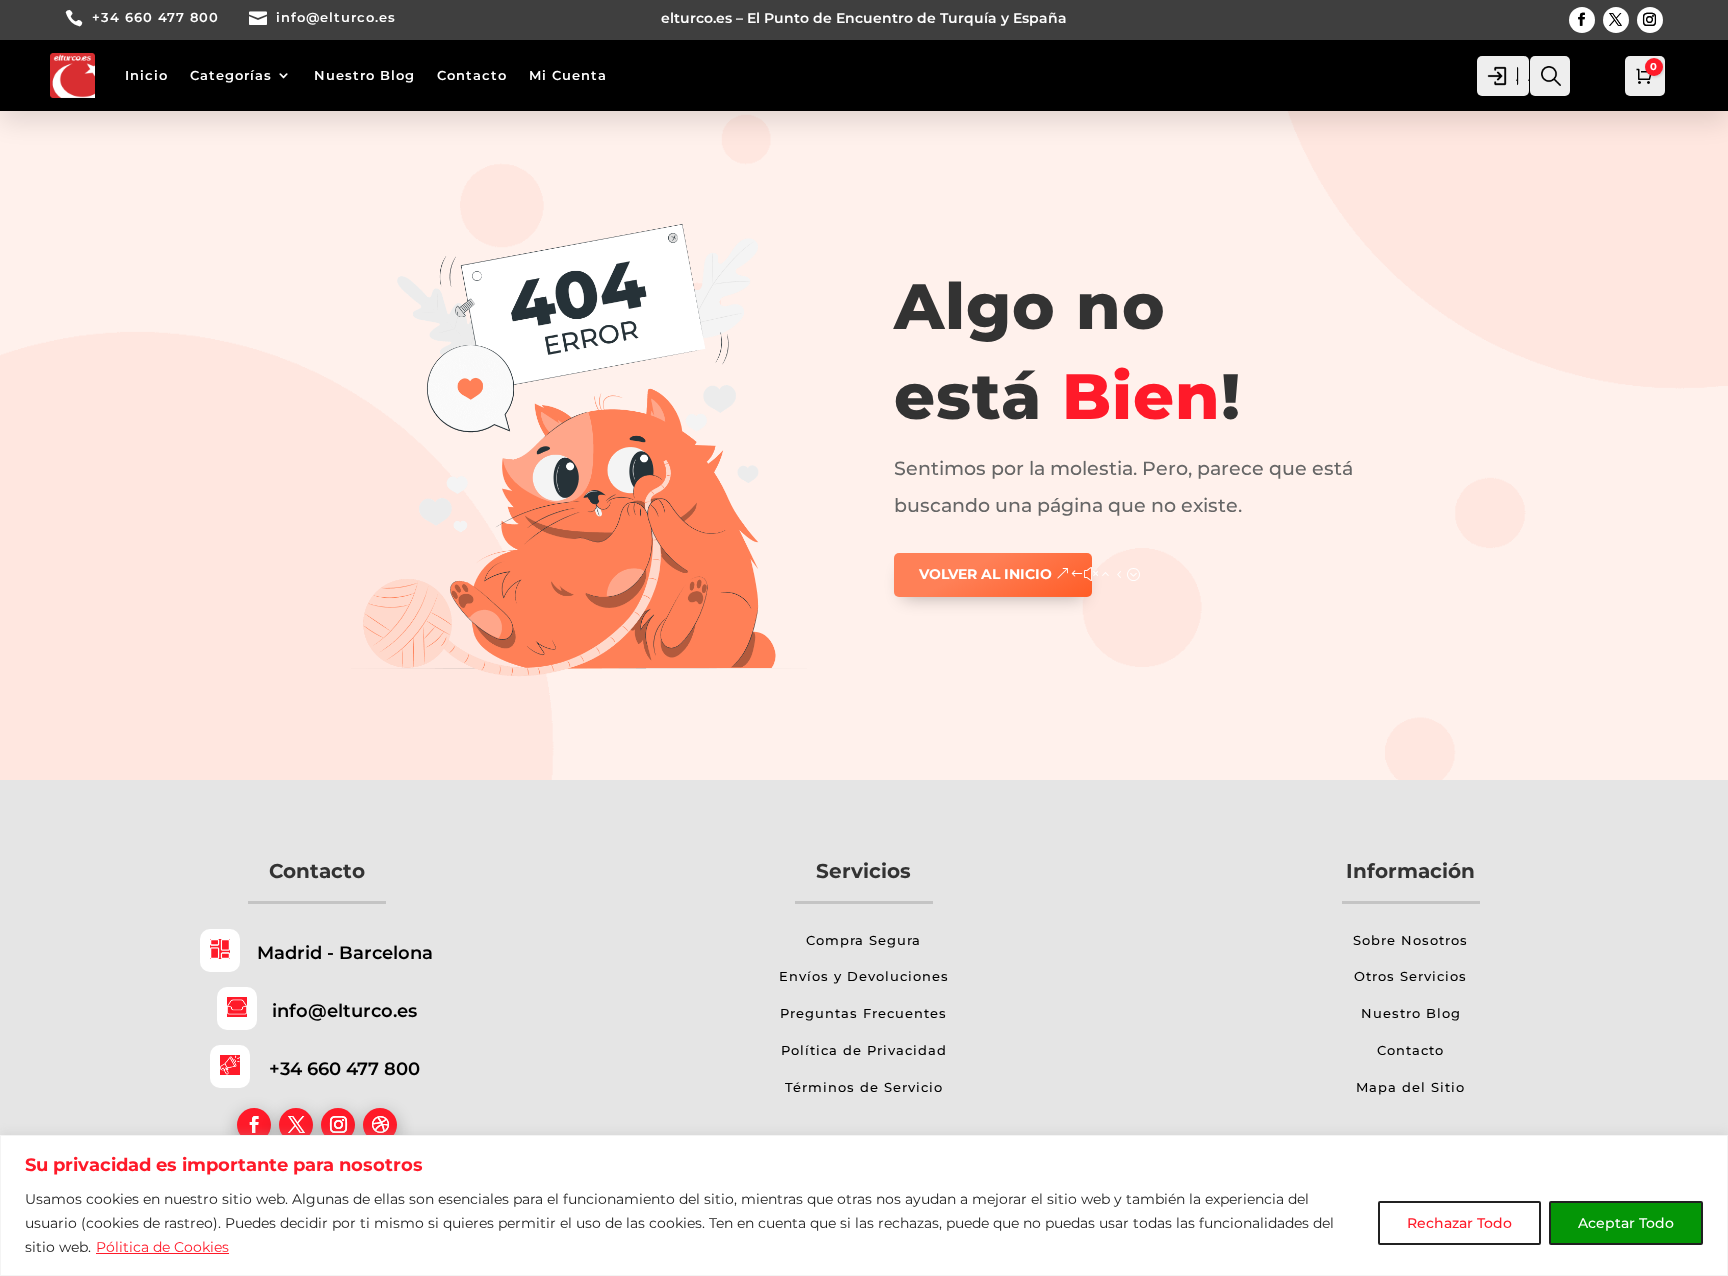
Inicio (146, 75)
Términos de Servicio (864, 1087)
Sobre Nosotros (1410, 940)
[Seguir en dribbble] (380, 1125)
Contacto (472, 75)
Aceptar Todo (1626, 1223)
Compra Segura (863, 940)
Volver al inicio (985, 574)
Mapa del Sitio (1410, 1087)
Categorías (231, 75)
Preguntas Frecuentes (863, 1013)
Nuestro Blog (364, 75)
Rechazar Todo (1459, 1223)
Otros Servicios (1410, 976)
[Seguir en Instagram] (1650, 20)
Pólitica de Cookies (162, 1247)
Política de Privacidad (864, 1050)
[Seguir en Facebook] (1582, 20)
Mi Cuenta (568, 75)
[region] (864, 1205)
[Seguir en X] (1616, 20)
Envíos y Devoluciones (864, 976)
